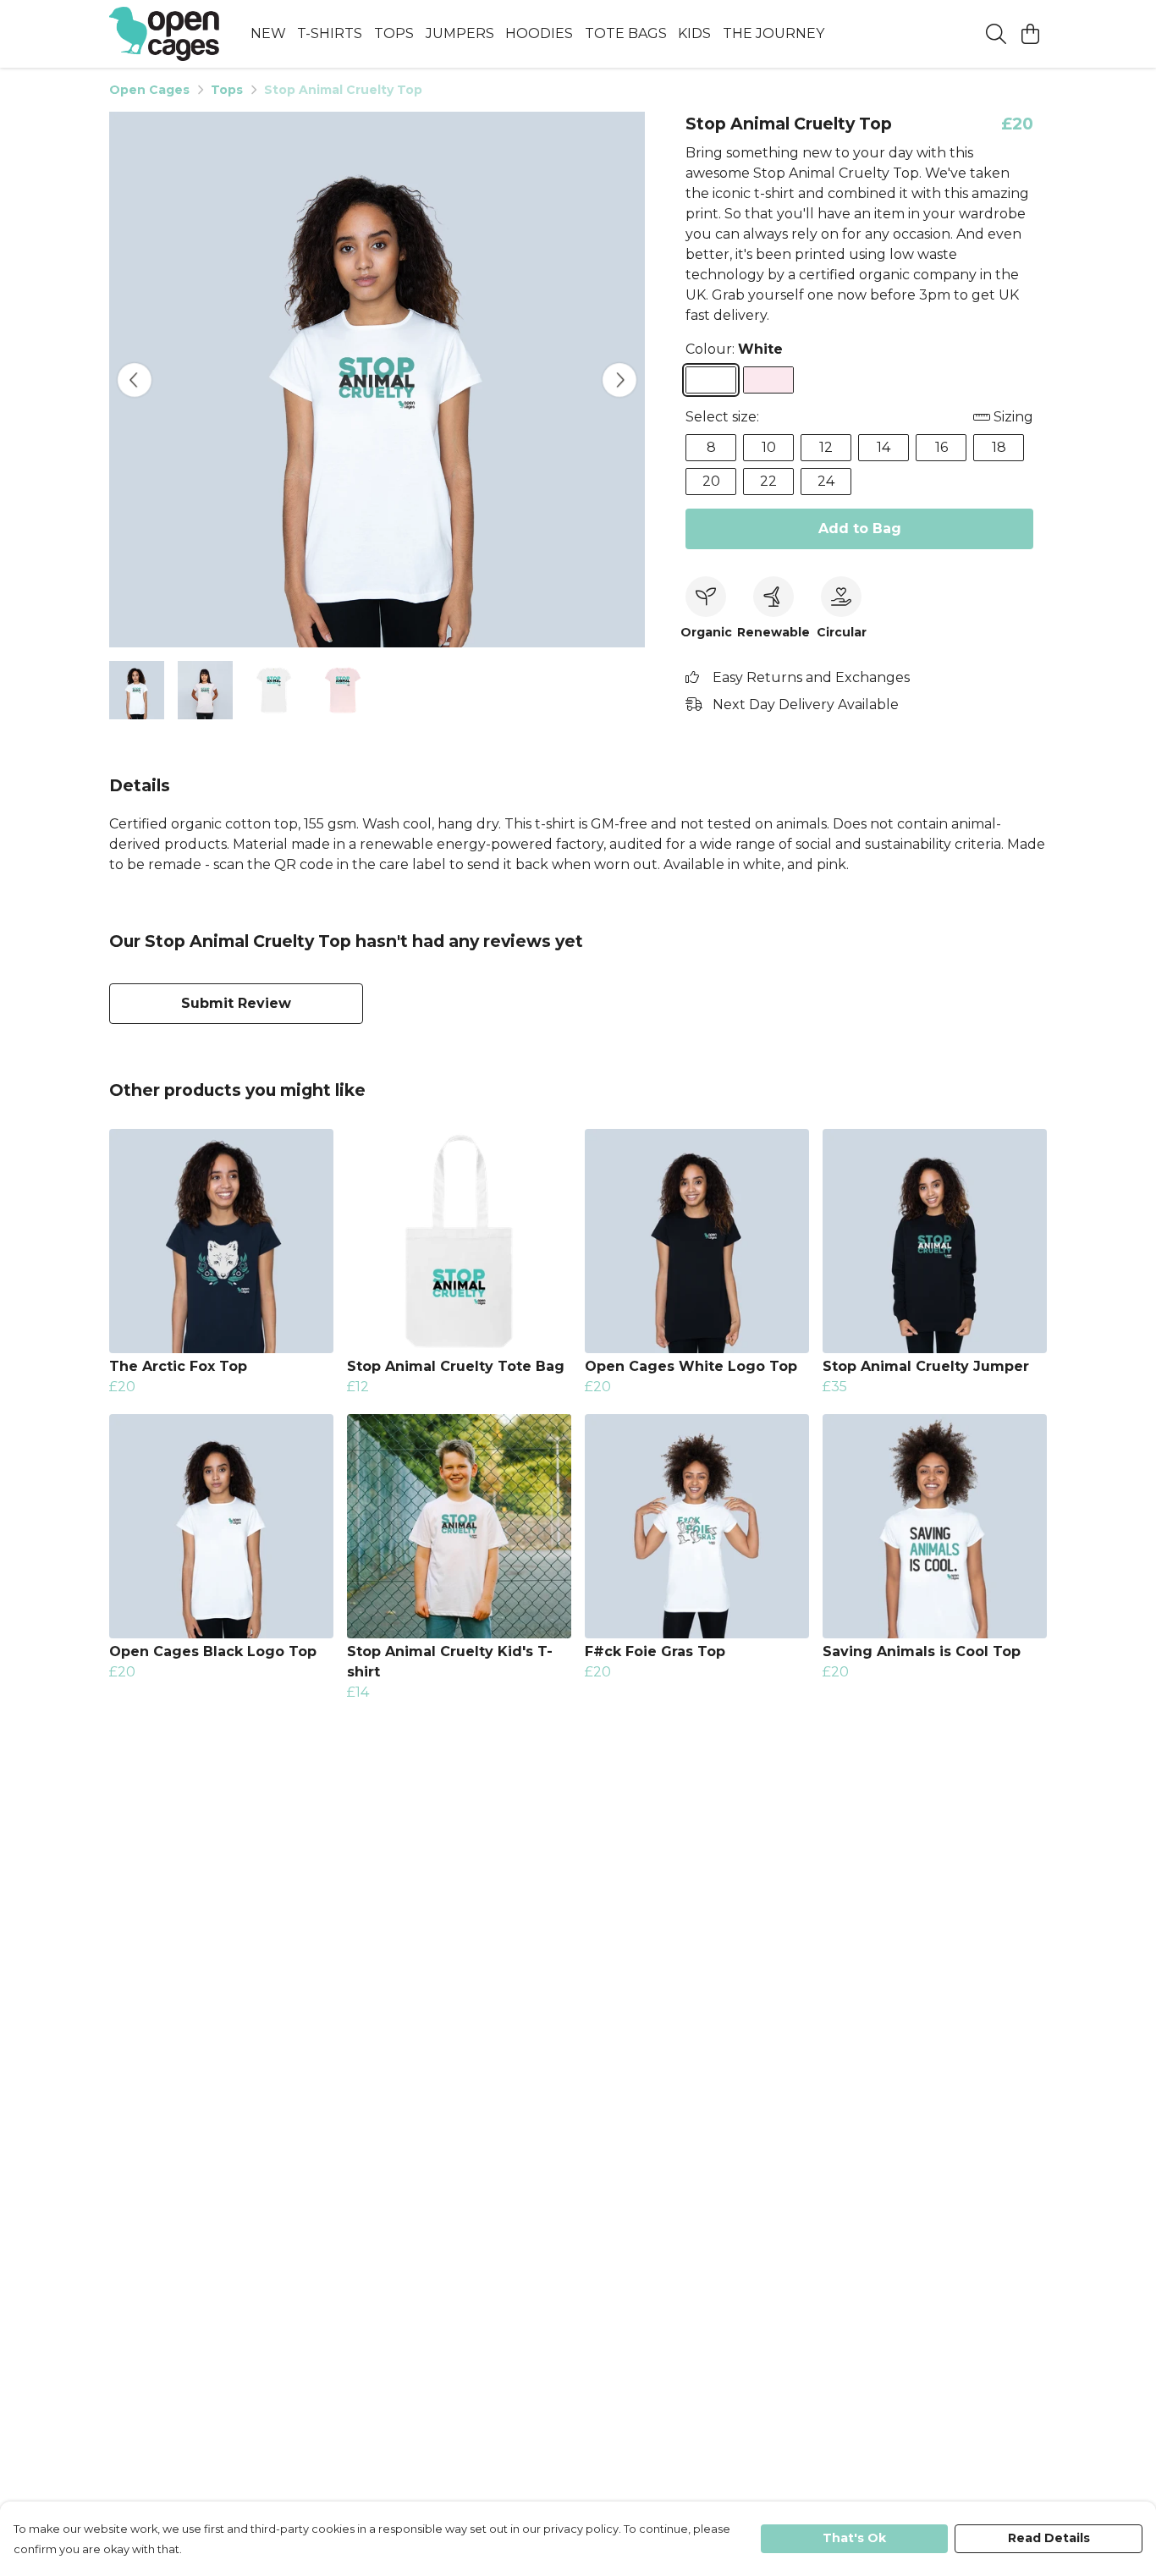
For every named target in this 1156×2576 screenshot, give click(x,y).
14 (884, 447)
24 (826, 481)
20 (711, 481)
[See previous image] (135, 380)
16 (941, 447)
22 (768, 481)
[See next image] (619, 380)
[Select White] (711, 380)
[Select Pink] (768, 380)
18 (999, 447)
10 (769, 447)
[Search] (996, 34)
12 (826, 447)
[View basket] (1030, 34)
